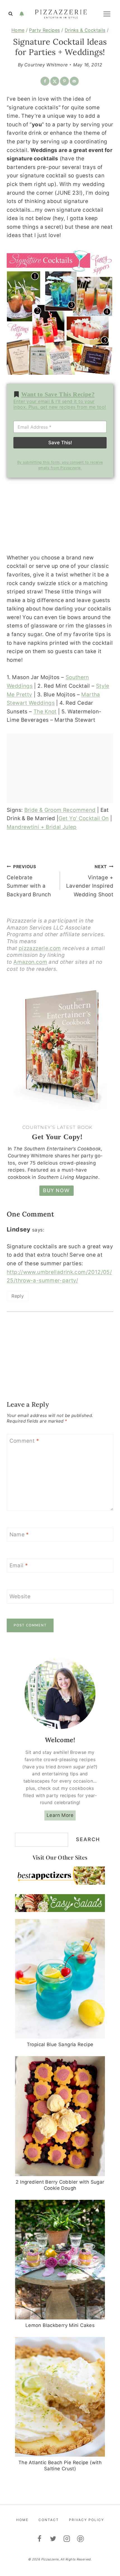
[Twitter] (53, 2539)
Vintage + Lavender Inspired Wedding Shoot (90, 881)
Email (19, 1565)
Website (20, 1596)
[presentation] (60, 1979)
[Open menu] (107, 14)
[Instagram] (67, 2539)
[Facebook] (39, 2539)
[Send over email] (74, 81)
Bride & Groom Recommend (60, 810)
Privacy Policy (87, 2520)
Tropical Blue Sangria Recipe (60, 2044)
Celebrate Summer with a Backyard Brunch (29, 881)
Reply (18, 1296)
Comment (24, 1441)
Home (22, 2520)
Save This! (60, 443)
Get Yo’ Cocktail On (84, 818)
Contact (49, 2520)
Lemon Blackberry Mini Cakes (60, 2325)
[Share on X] (55, 81)
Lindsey (19, 1229)
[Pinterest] (81, 2539)
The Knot (45, 712)
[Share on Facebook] (45, 81)
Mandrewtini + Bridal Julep (42, 827)
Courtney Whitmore (46, 65)
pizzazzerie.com (40, 948)
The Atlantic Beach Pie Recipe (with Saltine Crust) (60, 2466)
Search (88, 1839)
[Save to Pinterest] (64, 81)
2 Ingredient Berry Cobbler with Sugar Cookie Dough (60, 2185)
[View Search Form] (11, 14)
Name (19, 1535)
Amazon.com (30, 962)
